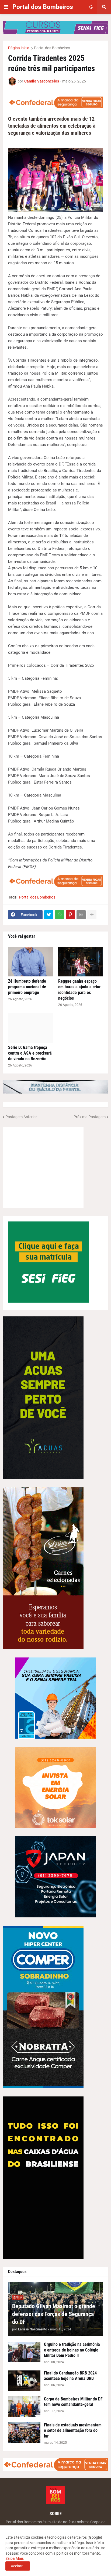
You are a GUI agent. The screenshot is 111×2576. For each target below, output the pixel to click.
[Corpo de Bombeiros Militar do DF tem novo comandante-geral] (24, 2407)
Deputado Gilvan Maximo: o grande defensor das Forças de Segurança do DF (54, 2314)
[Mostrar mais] (92, 915)
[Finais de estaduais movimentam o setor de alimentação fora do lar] (24, 2433)
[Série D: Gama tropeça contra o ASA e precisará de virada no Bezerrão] (30, 1028)
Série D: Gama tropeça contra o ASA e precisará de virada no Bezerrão (30, 1053)
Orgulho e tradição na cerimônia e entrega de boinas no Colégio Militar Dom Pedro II (72, 2350)
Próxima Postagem (90, 1117)
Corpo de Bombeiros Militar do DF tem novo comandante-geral (73, 2402)
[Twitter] (49, 915)
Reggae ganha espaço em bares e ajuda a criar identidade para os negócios (79, 990)
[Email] (81, 915)
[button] (6, 7)
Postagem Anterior (21, 1117)
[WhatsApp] (60, 915)
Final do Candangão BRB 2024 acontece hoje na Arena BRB (70, 2376)
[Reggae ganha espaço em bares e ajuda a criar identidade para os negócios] (81, 962)
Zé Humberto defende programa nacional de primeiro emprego (27, 987)
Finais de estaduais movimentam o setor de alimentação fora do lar (73, 2431)
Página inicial (19, 48)
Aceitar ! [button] (18, 2566)
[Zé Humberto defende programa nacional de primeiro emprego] (30, 962)
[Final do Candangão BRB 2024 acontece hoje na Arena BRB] (24, 2381)
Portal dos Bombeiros (43, 7)
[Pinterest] (70, 915)
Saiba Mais (15, 2558)
